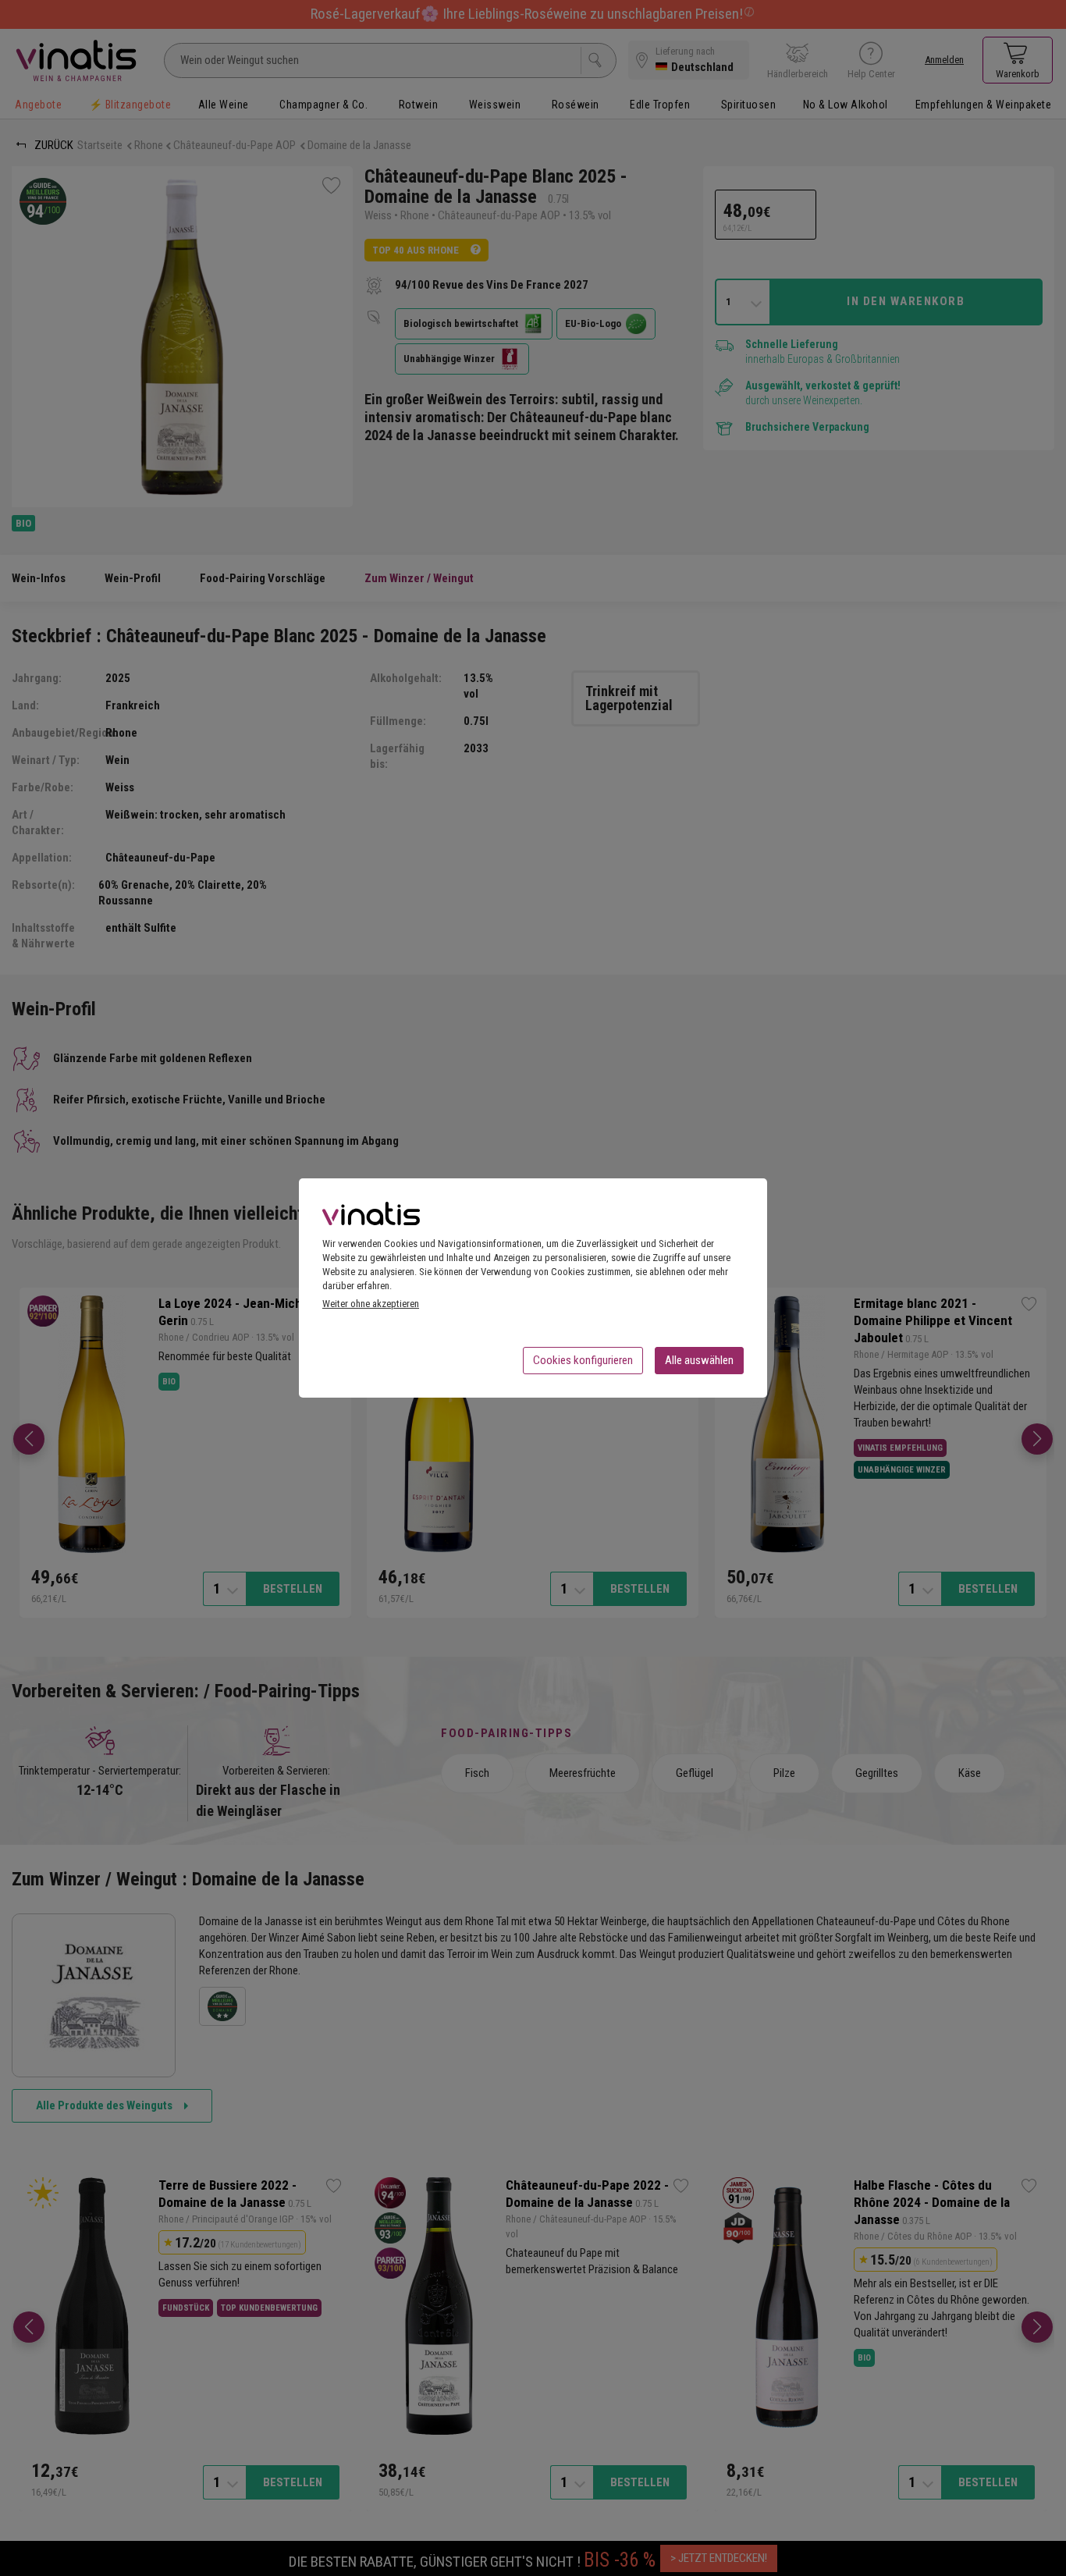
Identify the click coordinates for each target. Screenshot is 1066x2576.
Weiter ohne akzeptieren (371, 1304)
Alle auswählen (699, 1360)
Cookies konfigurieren (583, 1360)
